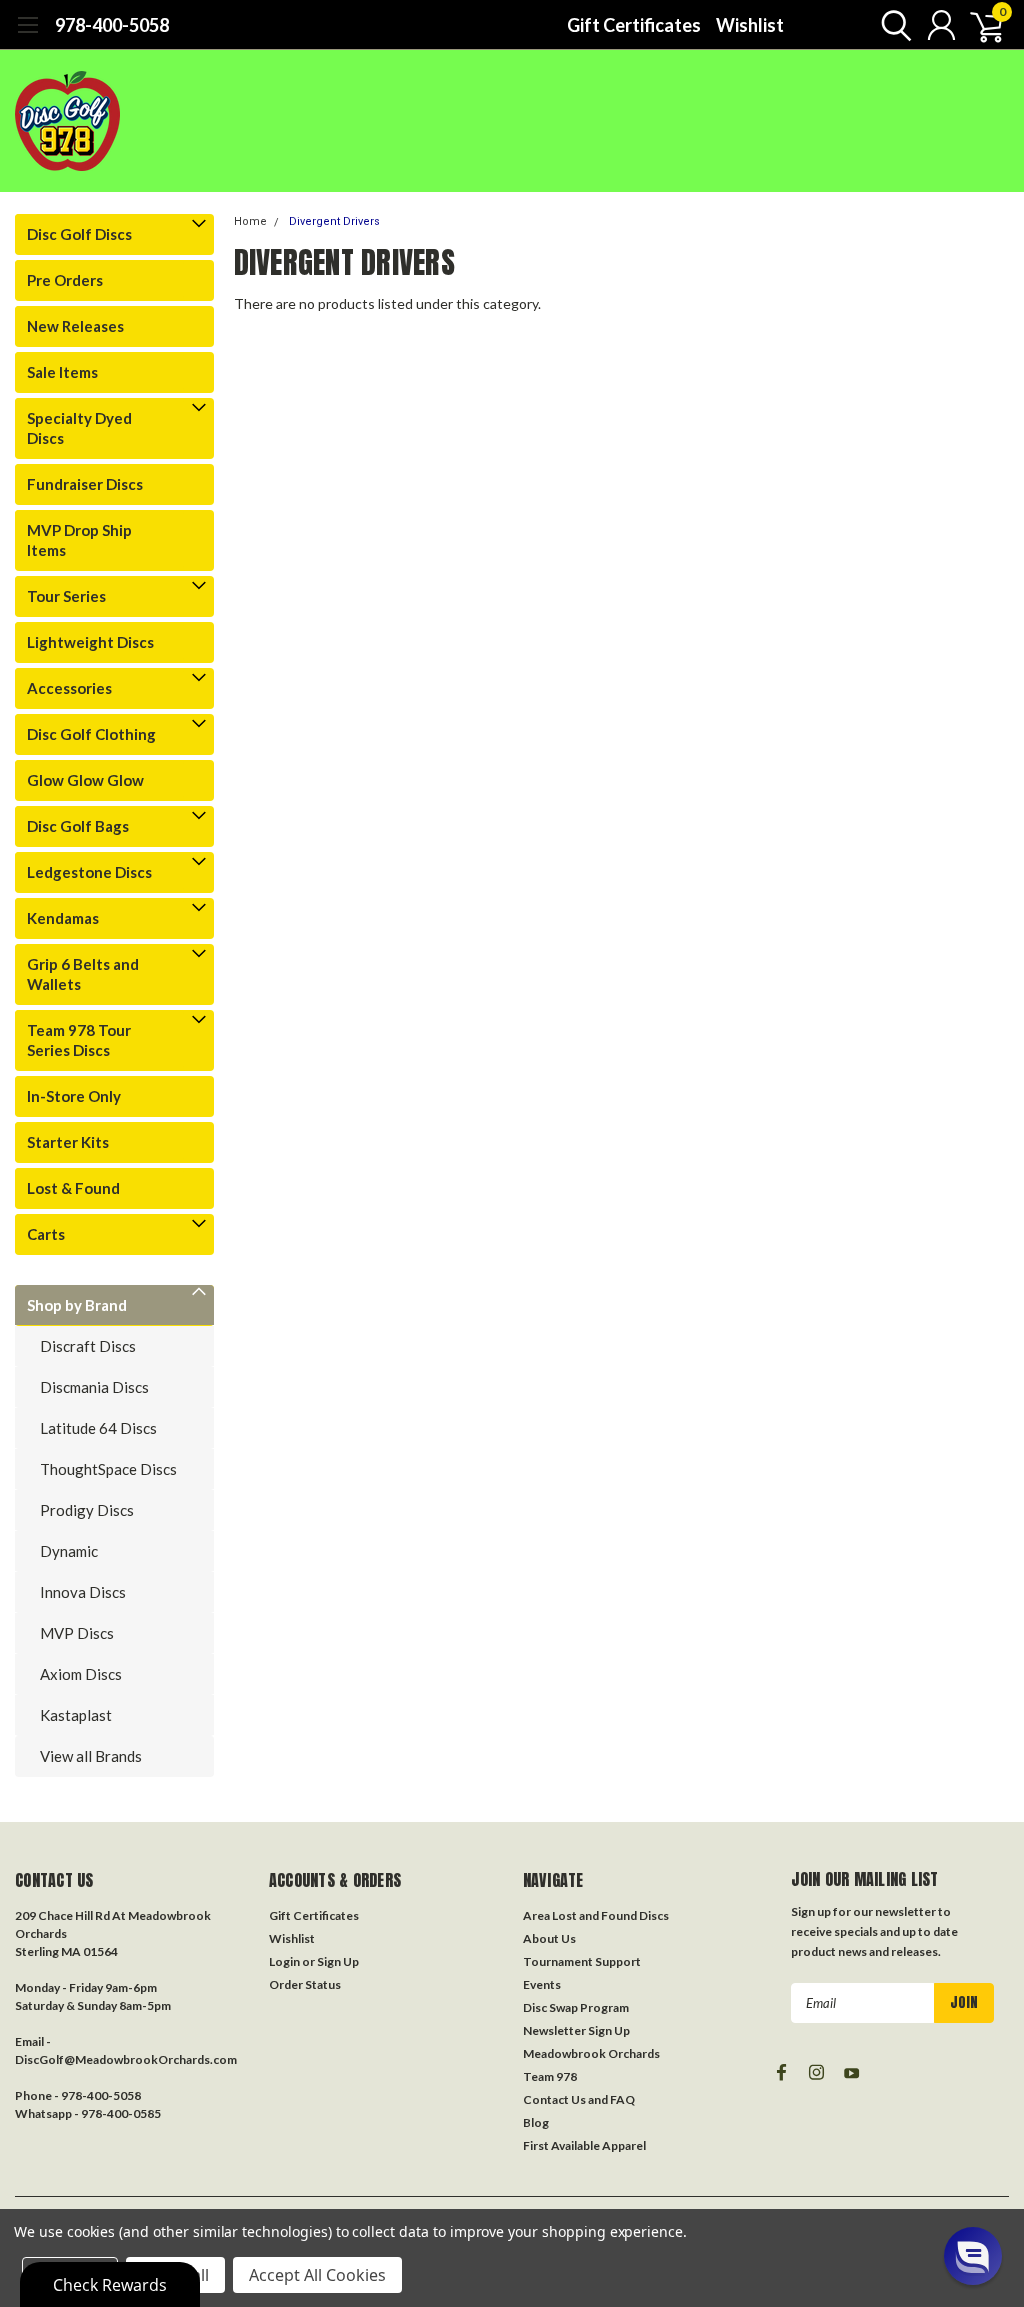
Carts (46, 1234)
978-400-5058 (112, 25)
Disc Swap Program (576, 2007)
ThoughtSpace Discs (108, 1469)
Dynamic (69, 1551)
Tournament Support (582, 1961)
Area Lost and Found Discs (596, 1915)
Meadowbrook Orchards (591, 2053)
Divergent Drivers (334, 221)
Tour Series (66, 596)
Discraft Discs (88, 1346)
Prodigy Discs (87, 1510)
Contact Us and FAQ (579, 2099)
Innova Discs (83, 1592)
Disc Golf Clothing (91, 734)
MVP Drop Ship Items (79, 540)
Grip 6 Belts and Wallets (83, 974)
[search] (891, 25)
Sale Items (62, 372)
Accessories (69, 688)
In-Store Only (74, 1096)
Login (284, 1961)
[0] (979, 25)
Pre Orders (65, 280)
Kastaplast (76, 1715)
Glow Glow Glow (85, 780)
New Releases (75, 326)
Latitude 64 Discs (98, 1428)
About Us (549, 1938)
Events (542, 1984)
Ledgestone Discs (89, 872)
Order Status (305, 1984)
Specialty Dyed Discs (79, 428)
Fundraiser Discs (85, 484)
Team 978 (550, 2076)
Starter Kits (68, 1142)
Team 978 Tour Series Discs (79, 1040)
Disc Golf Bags (78, 826)
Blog (536, 2122)
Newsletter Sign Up (576, 2030)
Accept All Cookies (317, 2275)
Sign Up (338, 1961)
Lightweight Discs (90, 642)
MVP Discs (77, 1633)
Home (250, 221)
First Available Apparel (584, 2145)
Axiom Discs (81, 1674)
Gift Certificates (634, 25)
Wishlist (750, 25)
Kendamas (63, 918)
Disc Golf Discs (79, 234)
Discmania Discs (94, 1387)
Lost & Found (73, 1188)
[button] (973, 2256)
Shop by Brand (77, 1305)
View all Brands (91, 1756)
